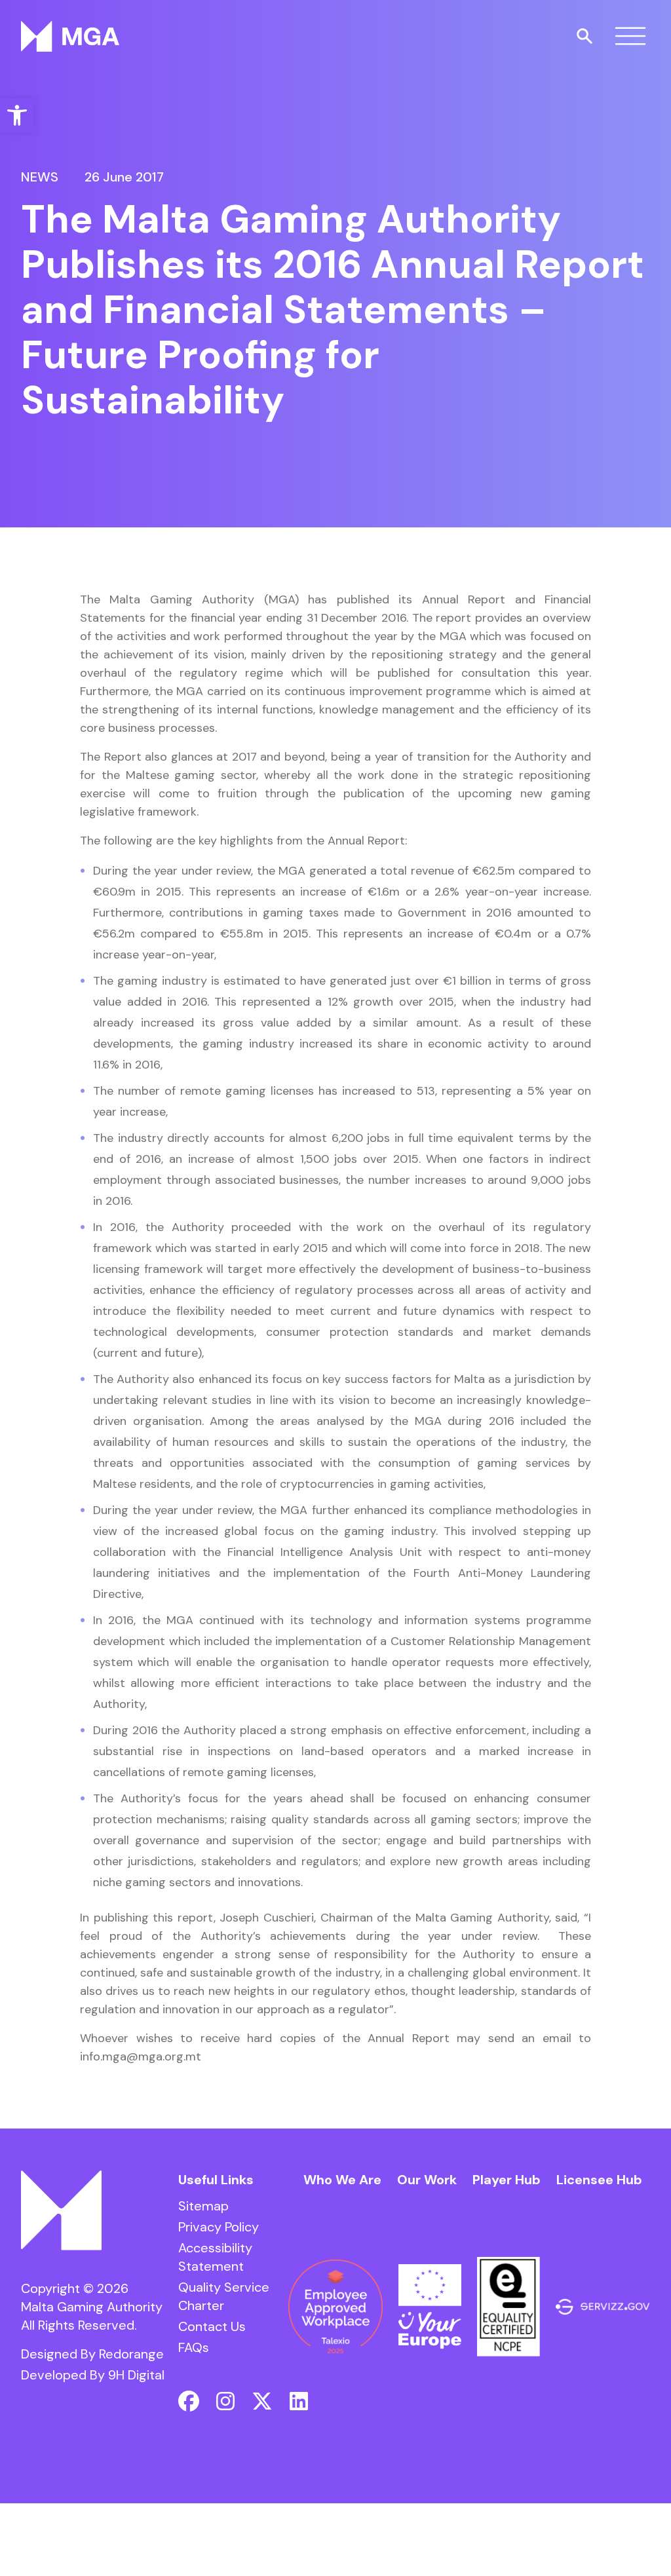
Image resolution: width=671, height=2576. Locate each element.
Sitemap (203, 2206)
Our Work (427, 2180)
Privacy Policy (219, 2227)
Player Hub (507, 2180)
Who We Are (342, 2180)
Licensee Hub (599, 2180)
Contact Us (212, 2326)
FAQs (194, 2347)
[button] (17, 115)
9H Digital (136, 2375)
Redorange (131, 2354)
